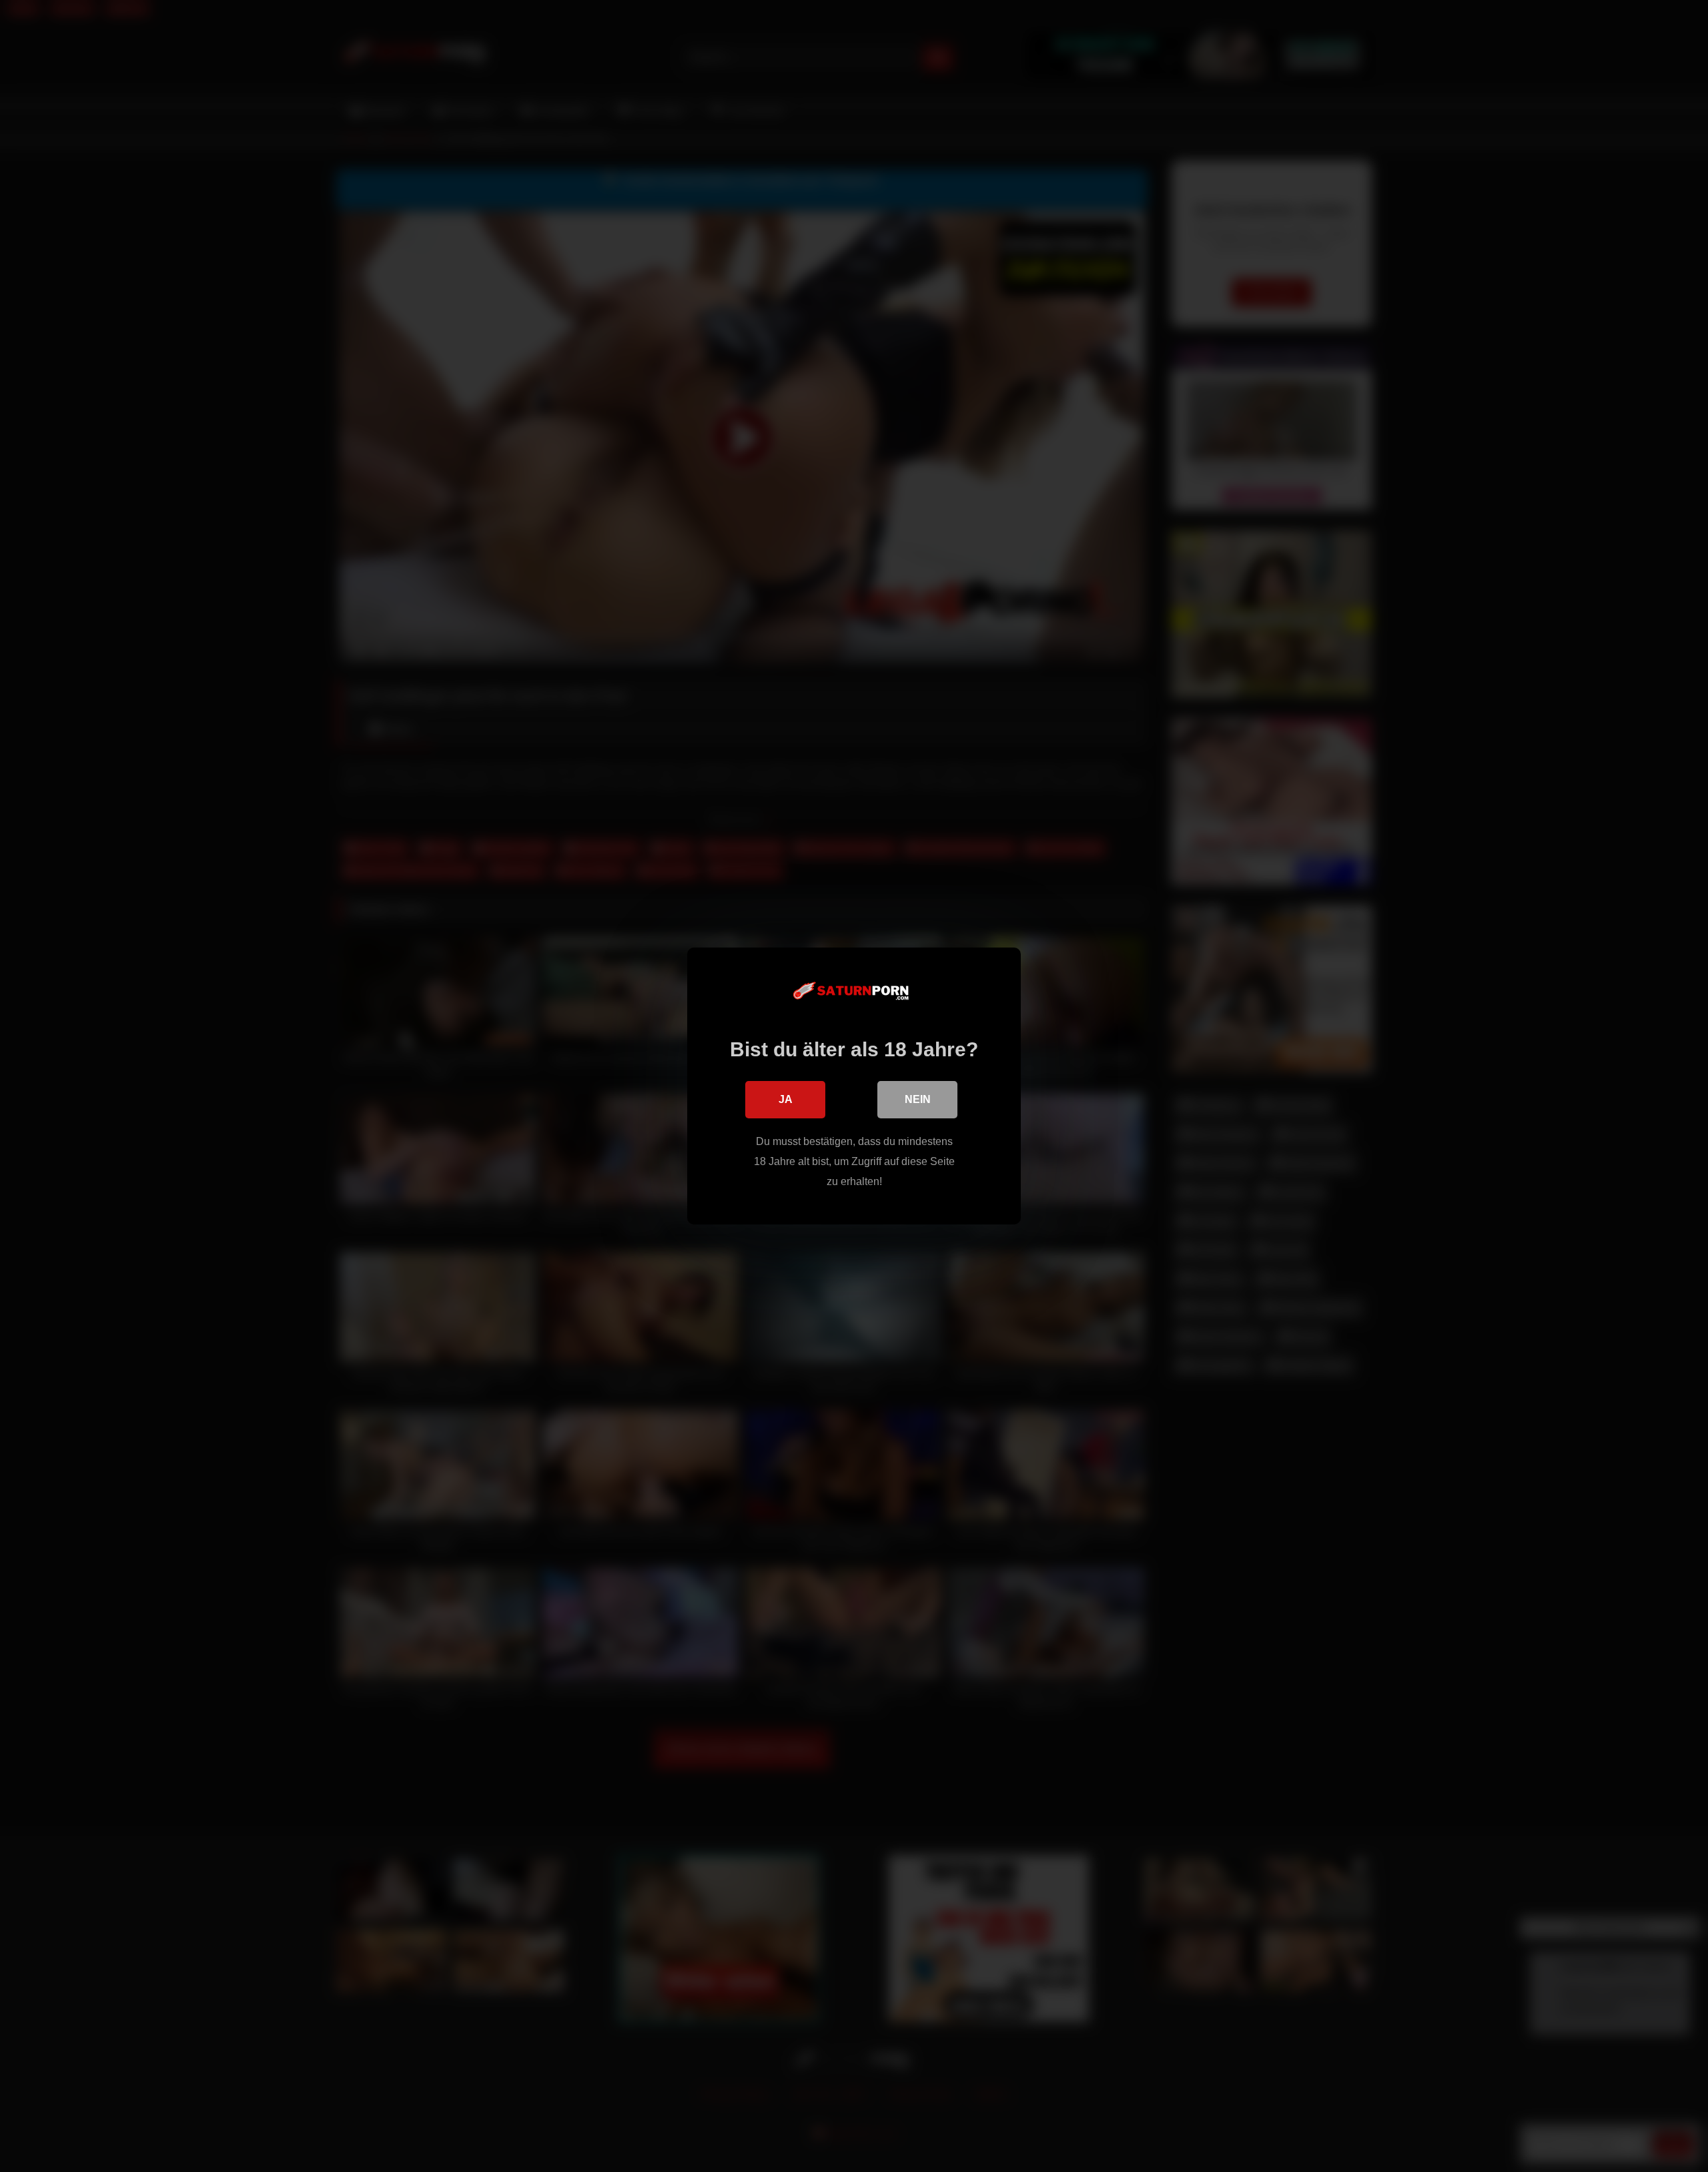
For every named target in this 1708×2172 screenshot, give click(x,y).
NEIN (918, 1099)
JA (786, 1099)
